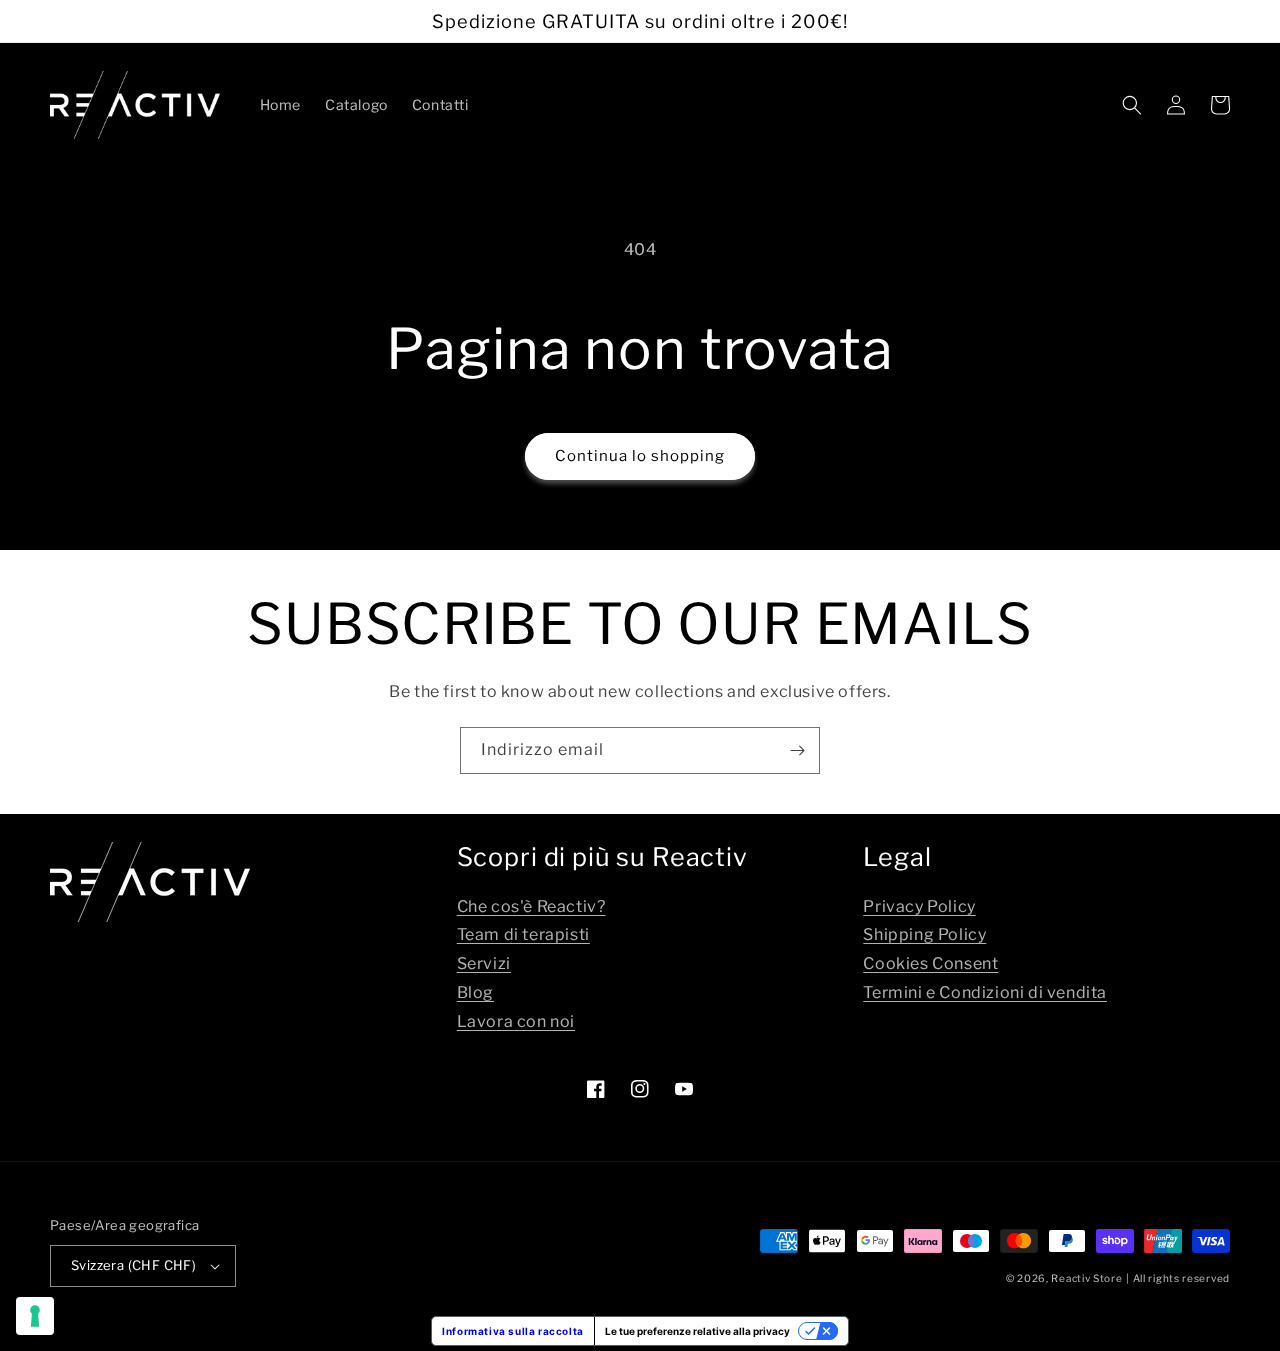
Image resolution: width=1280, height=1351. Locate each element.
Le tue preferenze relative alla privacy (697, 1331)
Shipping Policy (924, 934)
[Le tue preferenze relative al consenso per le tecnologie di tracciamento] (35, 1316)
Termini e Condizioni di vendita (985, 992)
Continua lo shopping (640, 456)
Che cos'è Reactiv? (531, 906)
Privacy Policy (919, 906)
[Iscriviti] (797, 750)
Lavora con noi (516, 1021)
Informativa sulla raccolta (513, 1331)
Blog (475, 992)
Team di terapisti (523, 934)
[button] (1132, 105)
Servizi (484, 963)
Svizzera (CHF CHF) (133, 1265)
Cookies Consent (930, 963)
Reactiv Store (1086, 1278)
